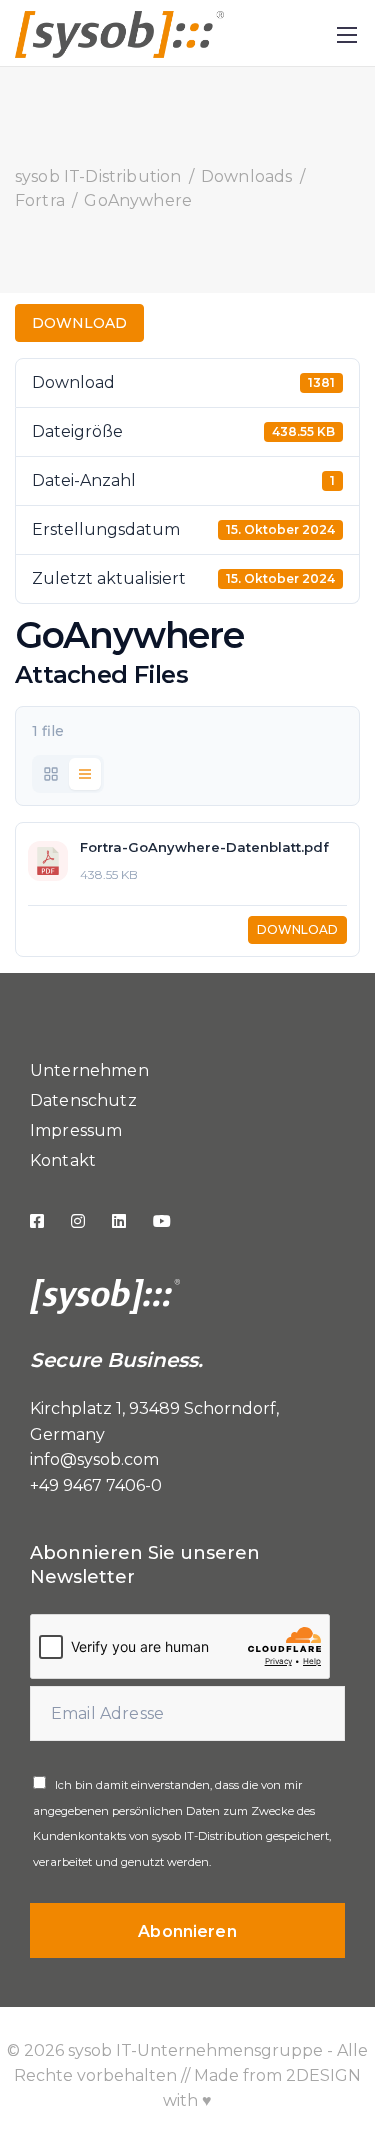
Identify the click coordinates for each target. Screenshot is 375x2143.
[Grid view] (51, 774)
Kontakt (63, 1160)
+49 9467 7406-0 (96, 1485)
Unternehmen (89, 1070)
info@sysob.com (94, 1459)
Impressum (76, 1130)
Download (79, 323)
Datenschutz (83, 1100)
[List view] (85, 774)
